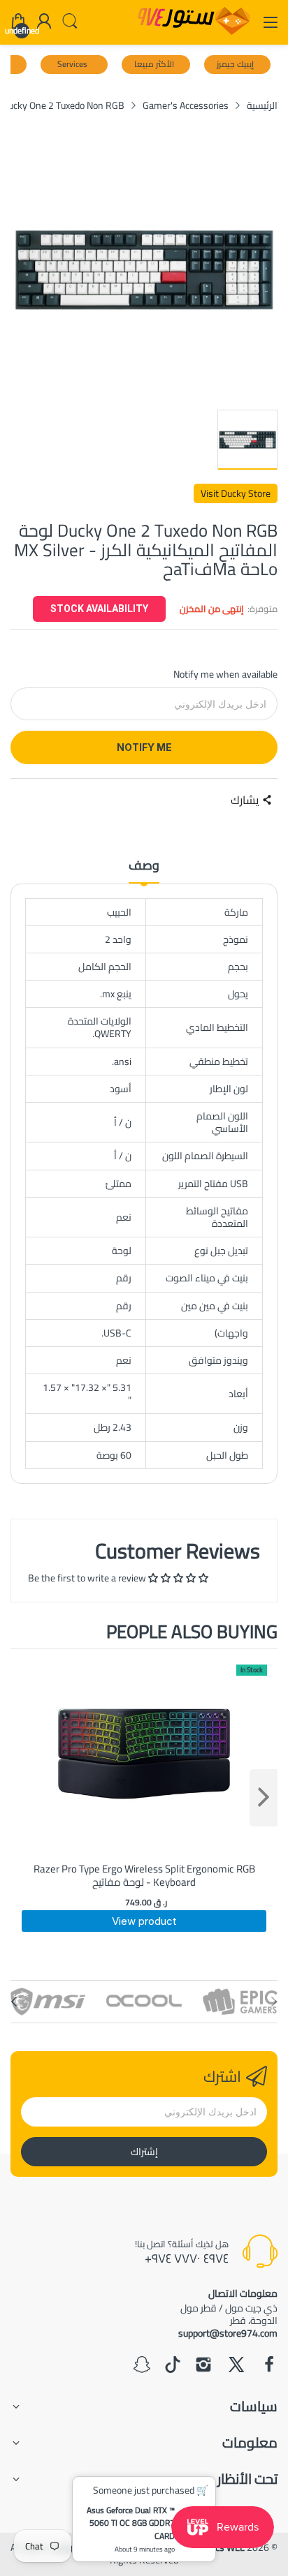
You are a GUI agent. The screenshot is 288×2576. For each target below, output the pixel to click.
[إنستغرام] (203, 2366)
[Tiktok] (173, 2366)
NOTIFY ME (144, 747)
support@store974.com (228, 2333)
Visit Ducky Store (236, 493)
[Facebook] (269, 2366)
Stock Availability (99, 609)
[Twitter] (236, 2366)
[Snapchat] (142, 2366)
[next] (264, 1798)
